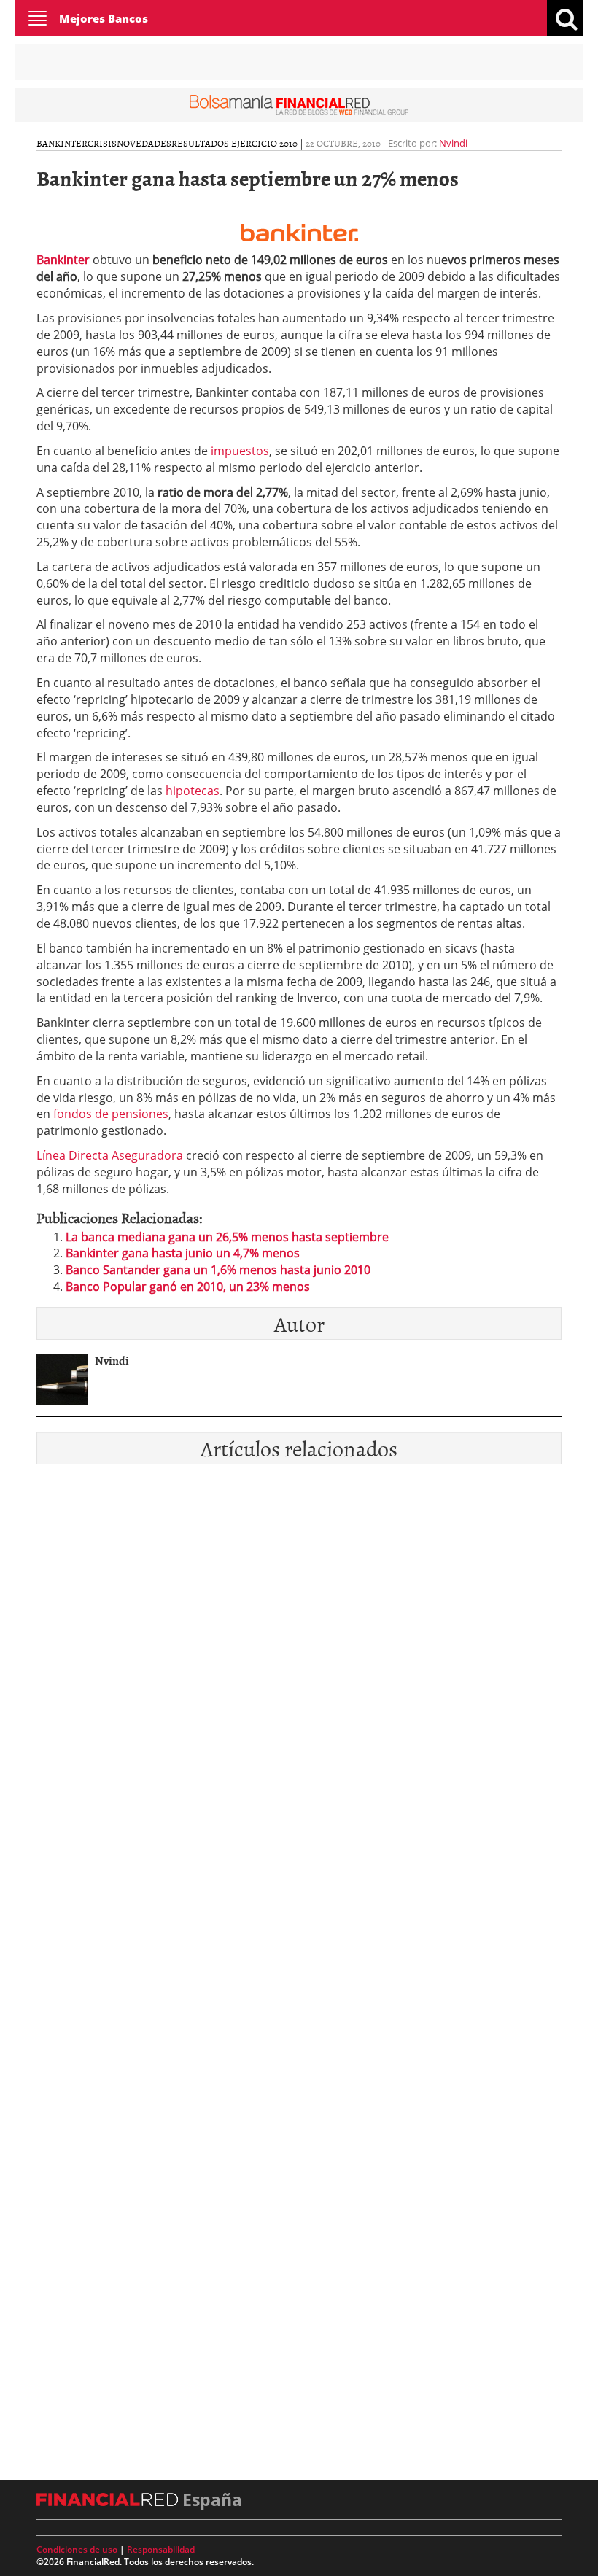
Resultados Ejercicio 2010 (234, 143)
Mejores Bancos (104, 18)
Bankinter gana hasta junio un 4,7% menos (183, 1253)
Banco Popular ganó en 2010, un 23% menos (188, 1287)
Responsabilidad (161, 2549)
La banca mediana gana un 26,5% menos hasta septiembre (227, 1237)
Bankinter (62, 143)
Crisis (102, 143)
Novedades (144, 143)
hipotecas (193, 791)
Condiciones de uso (77, 2549)
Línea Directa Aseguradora (110, 1155)
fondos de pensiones (111, 1114)
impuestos (240, 451)
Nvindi (453, 143)
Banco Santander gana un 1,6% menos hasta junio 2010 (218, 1270)
